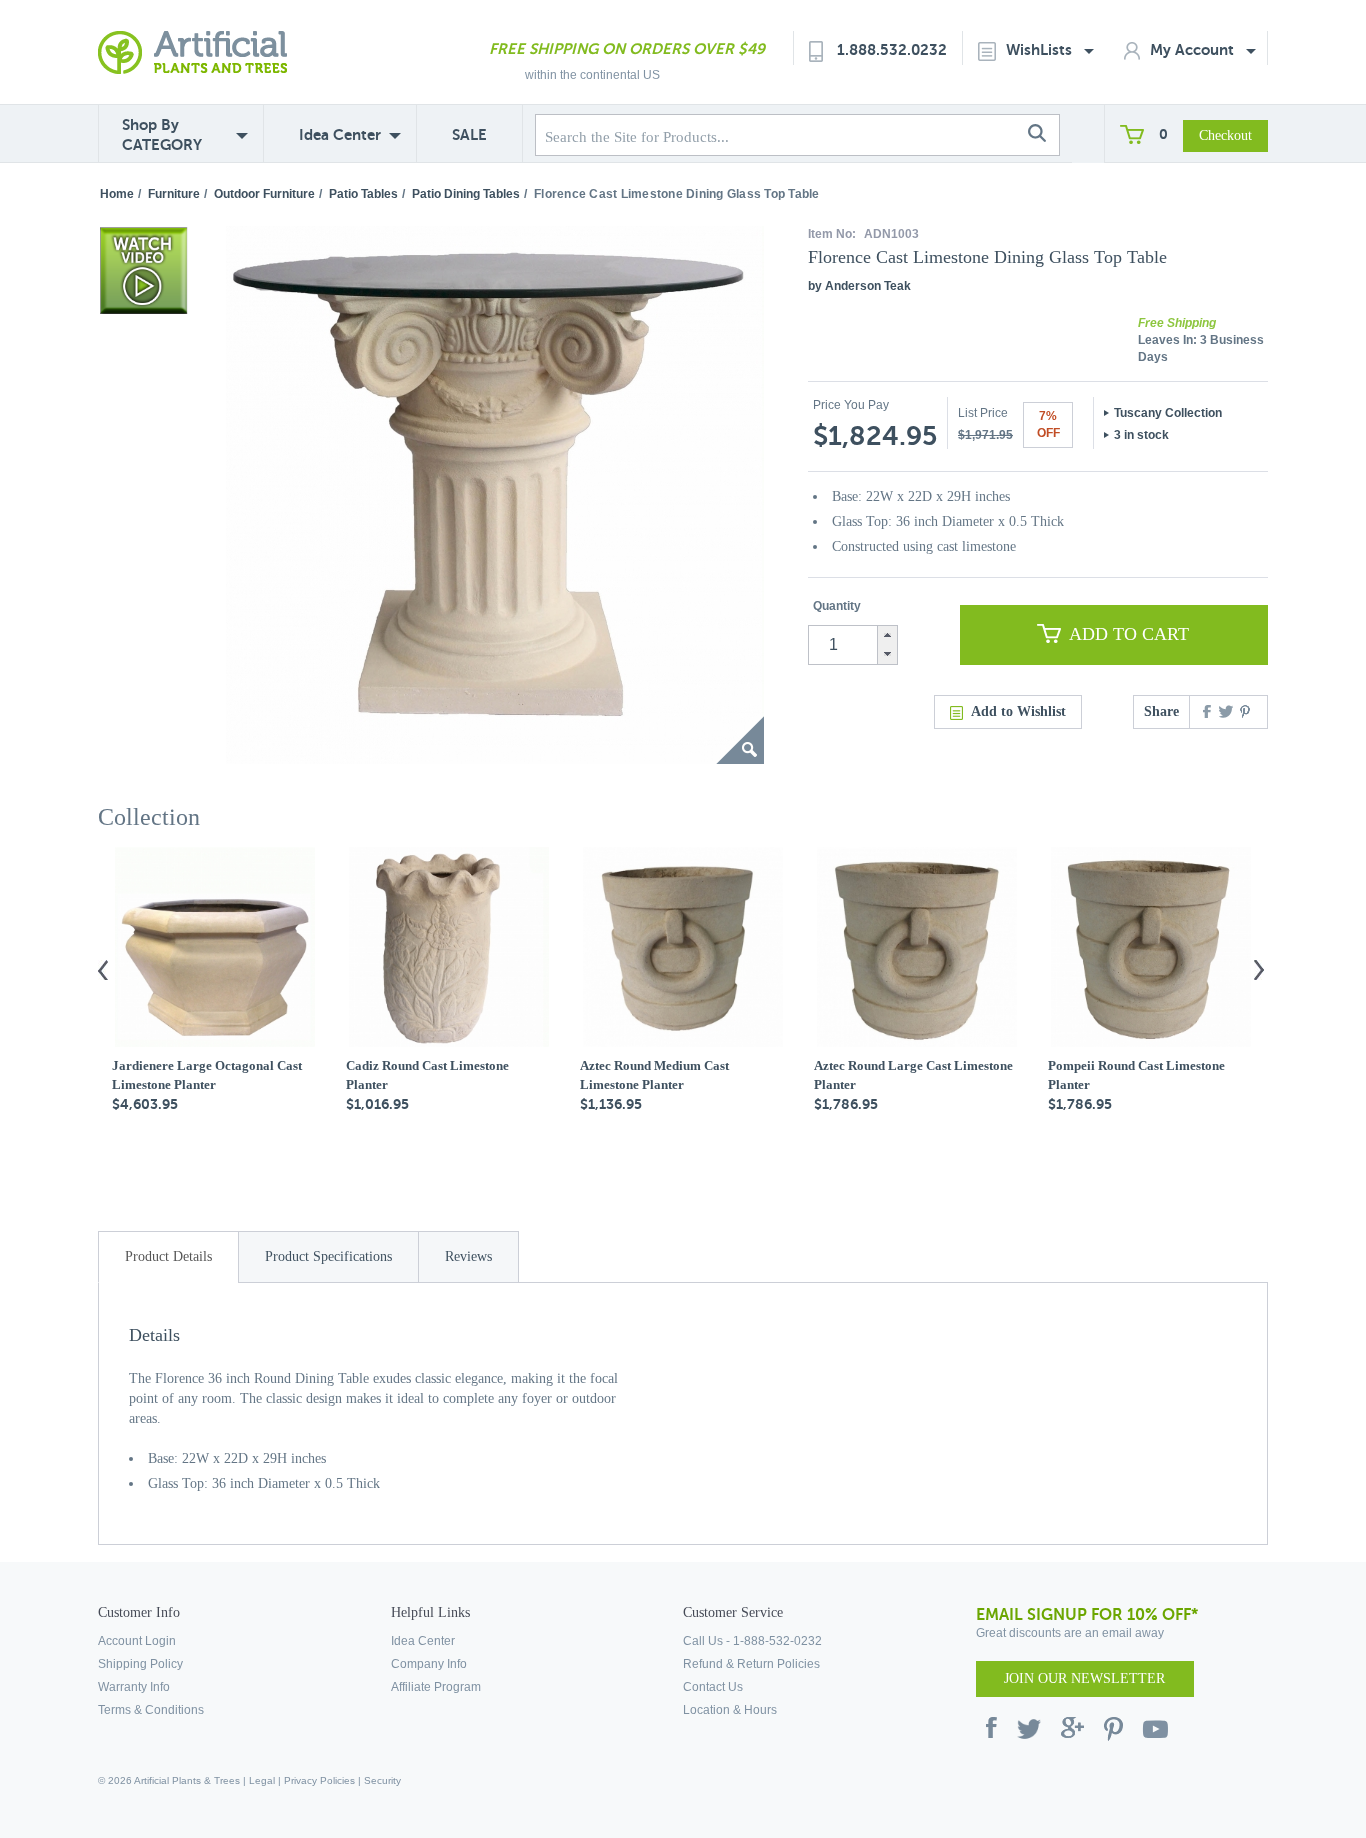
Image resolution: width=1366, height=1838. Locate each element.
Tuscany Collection (1168, 413)
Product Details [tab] (168, 1256)
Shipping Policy (140, 1664)
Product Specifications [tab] (328, 1256)
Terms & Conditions (151, 1710)
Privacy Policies (319, 1780)
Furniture (174, 194)
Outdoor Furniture (264, 194)
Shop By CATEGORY (162, 134)
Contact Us (713, 1687)
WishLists (1041, 49)
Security (382, 1780)
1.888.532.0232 (892, 49)
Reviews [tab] (468, 1256)
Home (117, 194)
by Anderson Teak (859, 286)
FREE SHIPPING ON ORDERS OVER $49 (627, 48)
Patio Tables (363, 194)
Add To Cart (1129, 634)
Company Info (429, 1664)
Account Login (137, 1641)
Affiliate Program (436, 1687)
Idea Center (340, 134)
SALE (469, 134)
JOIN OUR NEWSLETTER (1084, 1678)
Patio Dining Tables (466, 194)
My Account (1194, 49)
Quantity (837, 606)
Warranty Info (134, 1687)
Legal (262, 1780)
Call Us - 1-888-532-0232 (752, 1641)
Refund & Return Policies (751, 1664)
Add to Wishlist (1018, 711)
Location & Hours (730, 1710)
